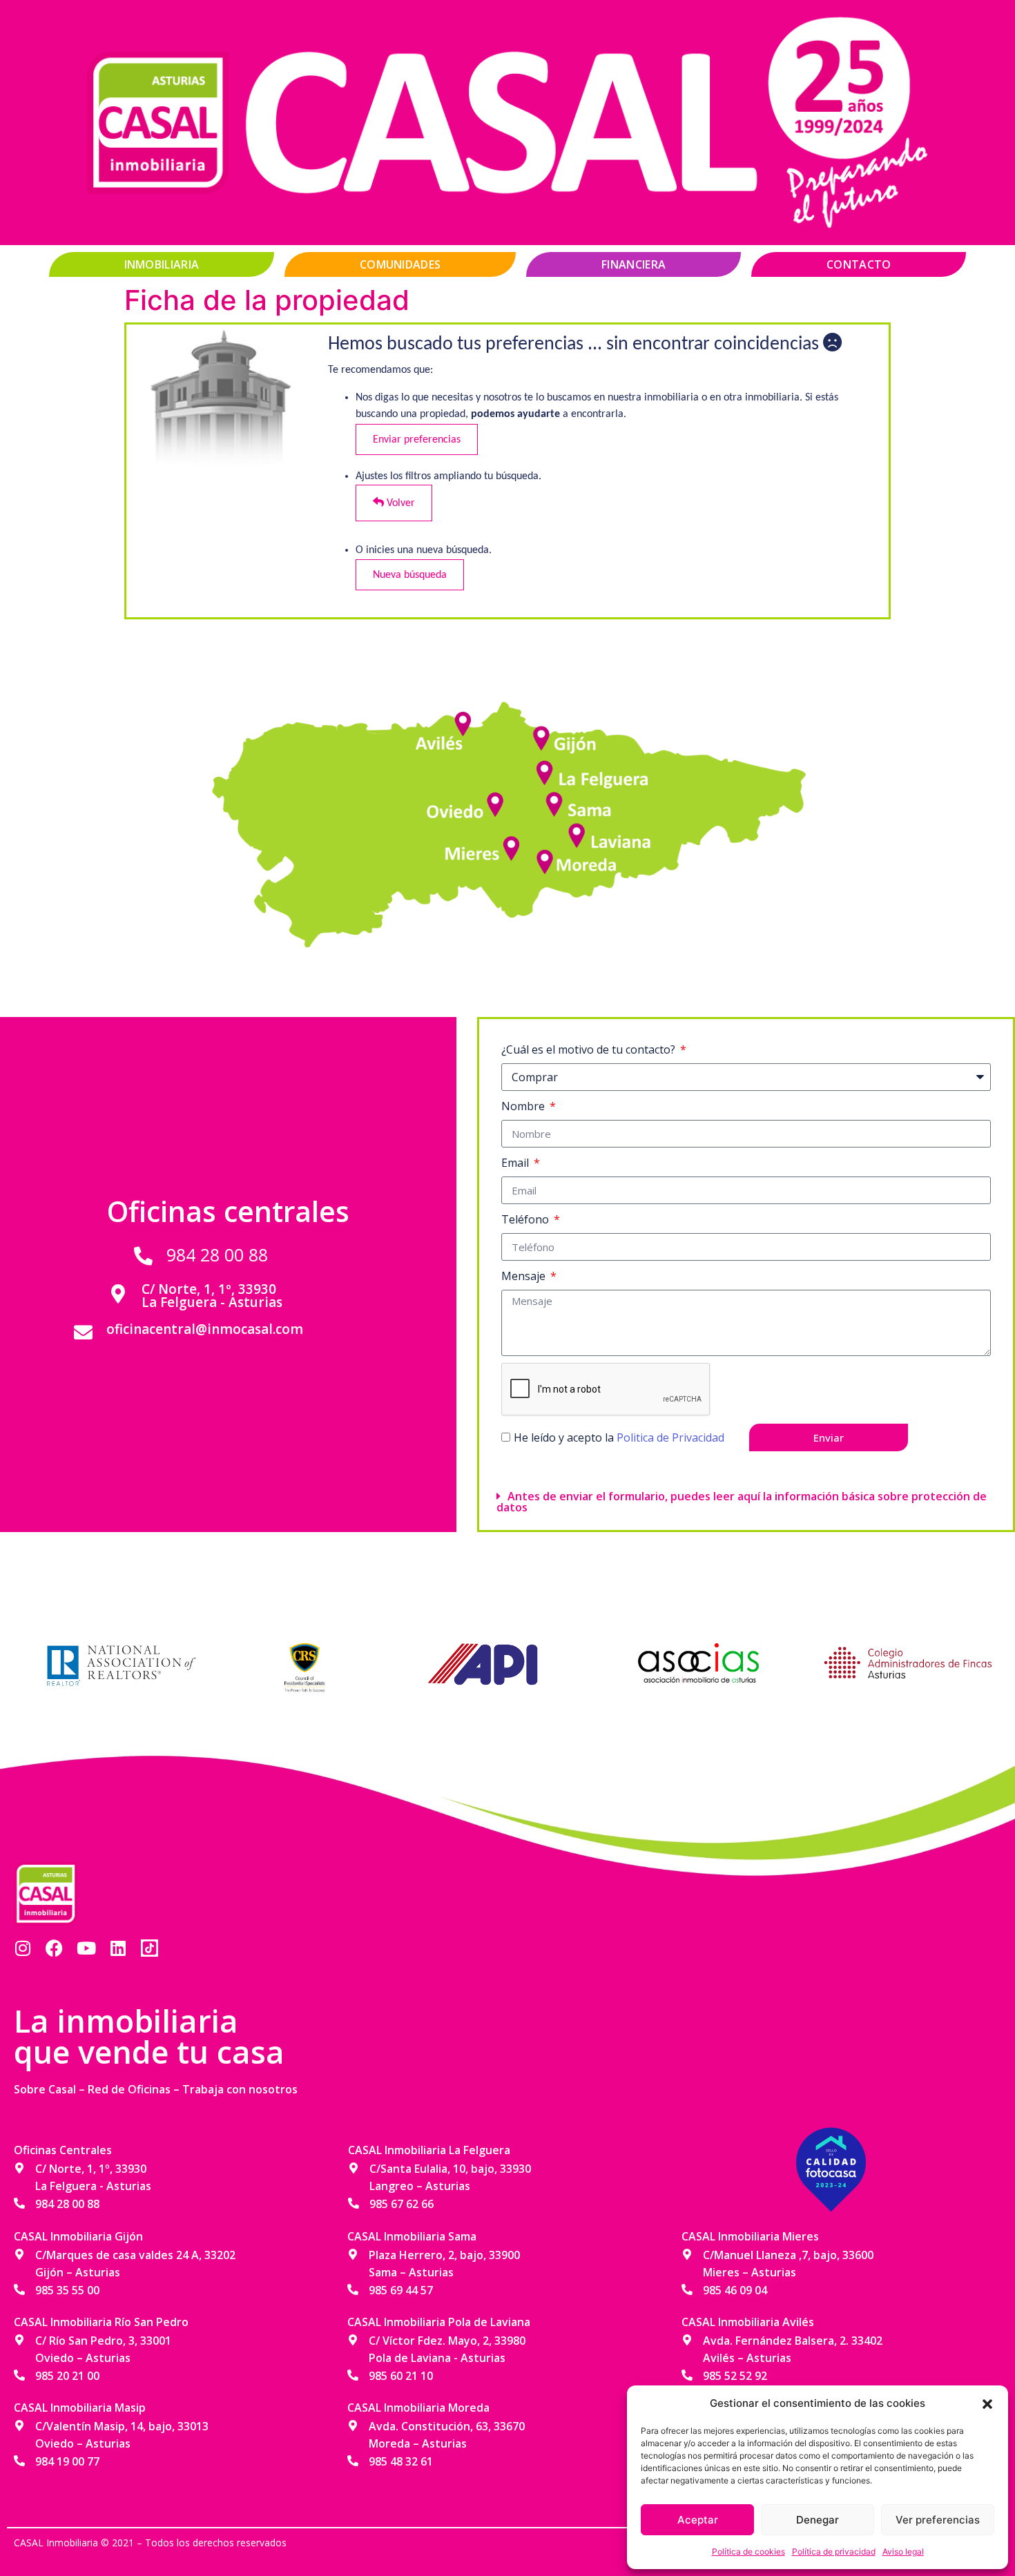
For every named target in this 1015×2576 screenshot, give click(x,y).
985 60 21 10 (401, 2376)
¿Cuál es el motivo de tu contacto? (590, 1049)
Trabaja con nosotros (240, 2089)
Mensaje (525, 1276)
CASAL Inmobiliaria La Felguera (429, 2150)
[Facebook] (54, 1948)
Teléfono (526, 1219)
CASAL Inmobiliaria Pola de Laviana (439, 2322)
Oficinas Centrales (63, 2150)
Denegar (818, 2520)
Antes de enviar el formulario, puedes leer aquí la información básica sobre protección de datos (742, 1502)
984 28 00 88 (217, 1255)
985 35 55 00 (67, 2290)
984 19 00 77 (67, 2461)
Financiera (634, 264)
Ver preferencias (938, 2520)
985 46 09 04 (735, 2290)
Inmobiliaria (162, 264)
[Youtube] (86, 1948)
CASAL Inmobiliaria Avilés (748, 2322)
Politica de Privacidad (670, 1437)
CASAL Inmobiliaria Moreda (418, 2408)
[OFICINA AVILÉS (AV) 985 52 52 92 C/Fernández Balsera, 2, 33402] (466, 719)
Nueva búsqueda (410, 575)
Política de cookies (748, 2551)
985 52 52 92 (735, 2376)
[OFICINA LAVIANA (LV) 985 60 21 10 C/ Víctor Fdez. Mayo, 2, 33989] (577, 832)
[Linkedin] (118, 1948)
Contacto (859, 264)
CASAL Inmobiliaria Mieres (750, 2236)
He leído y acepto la (619, 1437)
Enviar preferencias (417, 439)
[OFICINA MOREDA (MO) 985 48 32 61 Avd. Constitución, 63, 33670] (542, 857)
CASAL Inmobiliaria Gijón (78, 2236)
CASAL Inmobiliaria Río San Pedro (101, 2322)
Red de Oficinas (129, 2089)
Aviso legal (903, 2551)
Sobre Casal (45, 2089)
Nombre (524, 1106)
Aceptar (698, 2520)
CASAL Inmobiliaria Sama (412, 2236)
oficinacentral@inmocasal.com (205, 1329)
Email (516, 1163)
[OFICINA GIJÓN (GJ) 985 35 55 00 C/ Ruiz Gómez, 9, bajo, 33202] (542, 740)
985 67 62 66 (402, 2204)
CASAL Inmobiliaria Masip (80, 2408)
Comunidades (400, 264)
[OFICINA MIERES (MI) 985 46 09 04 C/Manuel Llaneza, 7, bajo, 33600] (514, 843)
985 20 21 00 (67, 2376)
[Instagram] (22, 1948)
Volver (399, 503)
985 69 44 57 (401, 2290)
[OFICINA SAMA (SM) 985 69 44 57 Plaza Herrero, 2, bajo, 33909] (556, 800)
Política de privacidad (834, 2551)
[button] (987, 2403)
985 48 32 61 (401, 2461)
